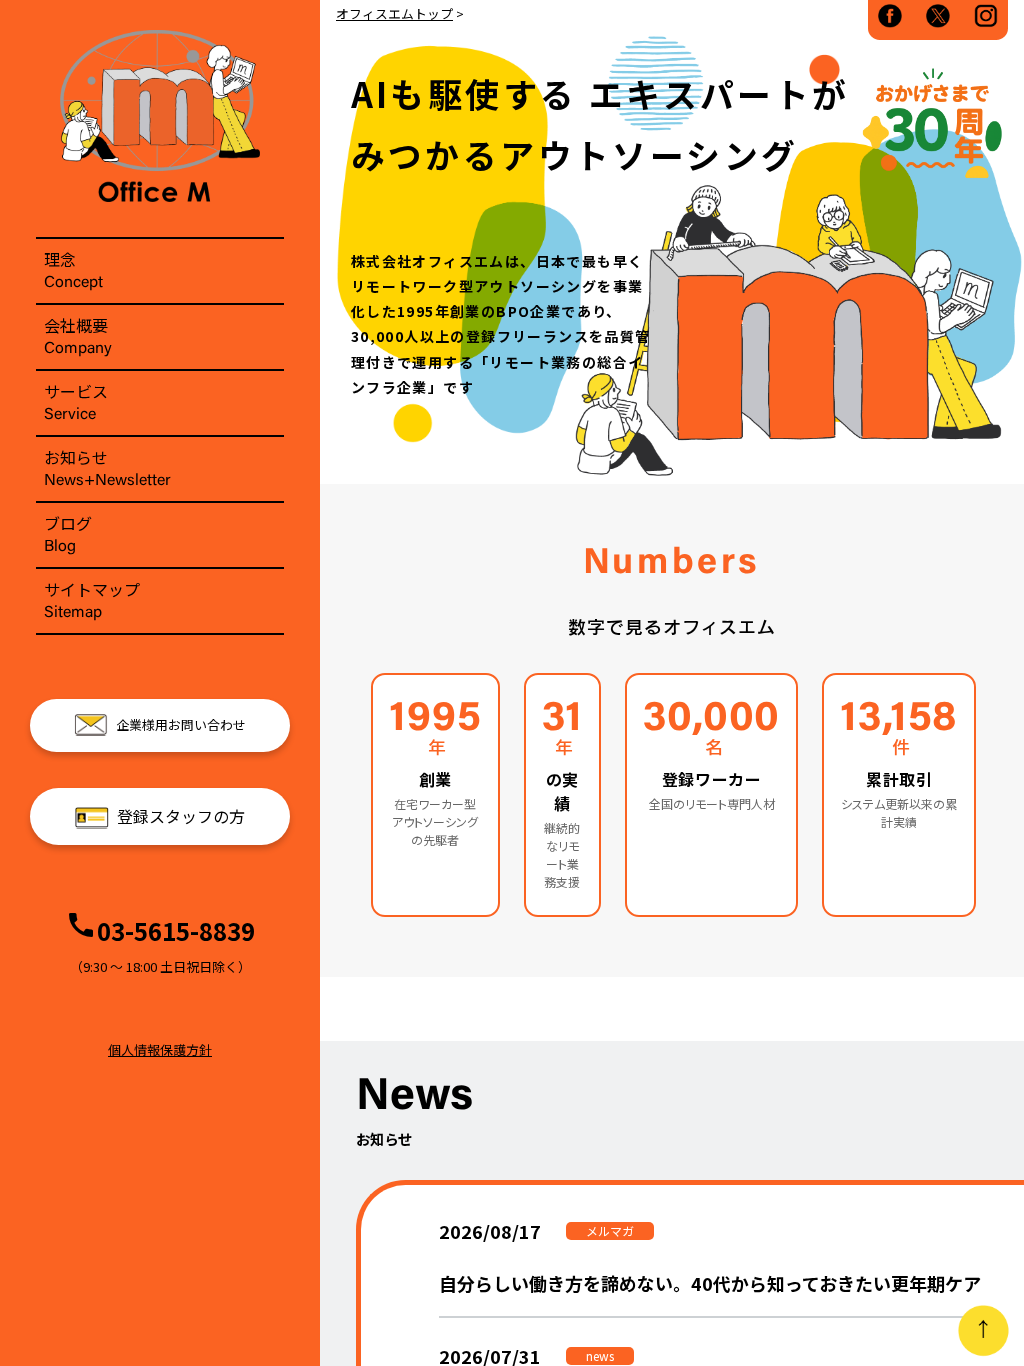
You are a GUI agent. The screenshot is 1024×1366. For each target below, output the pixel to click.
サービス (76, 401)
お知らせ (107, 467)
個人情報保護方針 (160, 1049)
